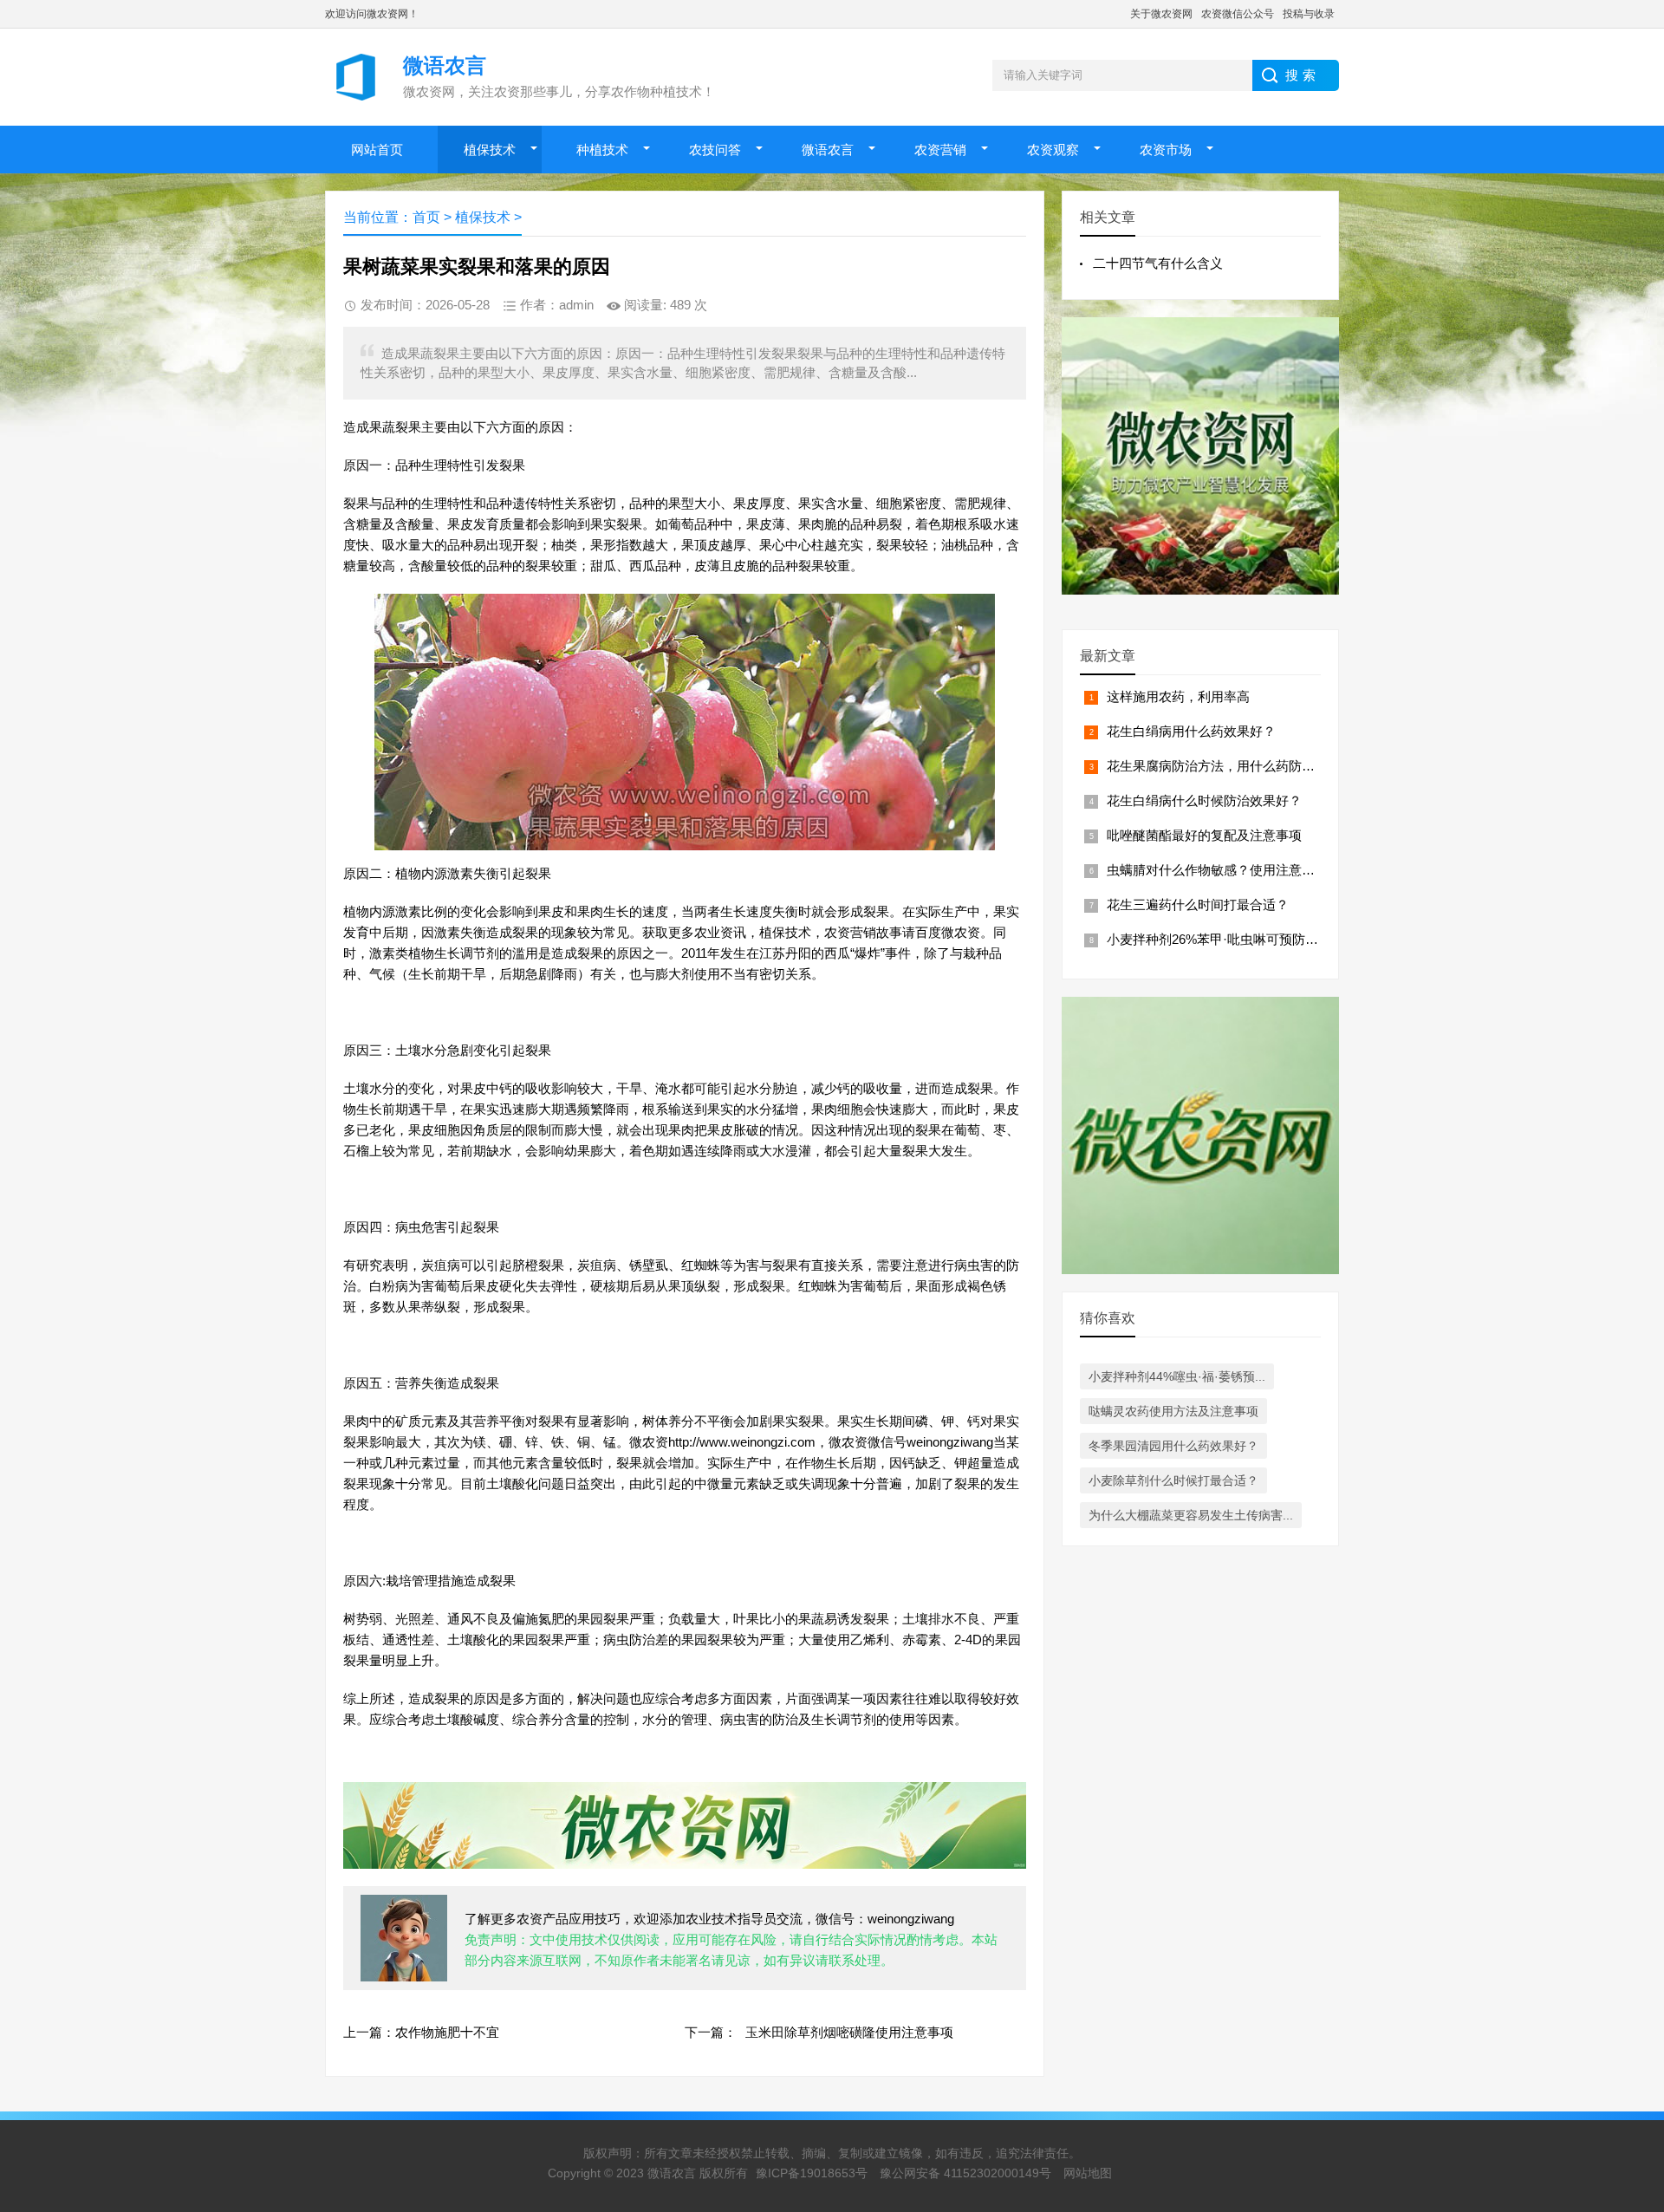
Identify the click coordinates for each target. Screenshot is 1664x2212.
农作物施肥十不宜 (447, 2032)
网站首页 (377, 150)
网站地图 (1088, 2173)
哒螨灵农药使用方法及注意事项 (1173, 1411)
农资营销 (940, 150)
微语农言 (828, 150)
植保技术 (490, 150)
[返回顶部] (1628, 1973)
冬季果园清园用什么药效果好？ (1173, 1446)
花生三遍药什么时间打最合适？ (1198, 904)
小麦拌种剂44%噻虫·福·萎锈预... (1177, 1376)
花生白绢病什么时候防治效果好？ (1204, 800)
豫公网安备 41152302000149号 (965, 2173)
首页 (426, 217)
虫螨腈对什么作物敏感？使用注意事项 (1217, 870)
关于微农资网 (1161, 14)
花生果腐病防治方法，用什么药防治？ (1217, 766)
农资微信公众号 (1238, 14)
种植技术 (602, 150)
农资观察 (1053, 150)
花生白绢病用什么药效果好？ (1191, 731)
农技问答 (715, 150)
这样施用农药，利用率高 (1178, 696)
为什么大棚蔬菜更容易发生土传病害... (1191, 1515)
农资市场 (1166, 150)
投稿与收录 (1309, 14)
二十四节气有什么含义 (1158, 263)
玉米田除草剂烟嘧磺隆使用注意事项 (849, 2032)
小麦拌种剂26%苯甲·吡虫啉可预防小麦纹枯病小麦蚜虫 (1264, 939)
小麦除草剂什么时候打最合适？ (1173, 1480)
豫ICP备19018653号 (812, 2173)
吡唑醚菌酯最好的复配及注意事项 (1204, 835)
